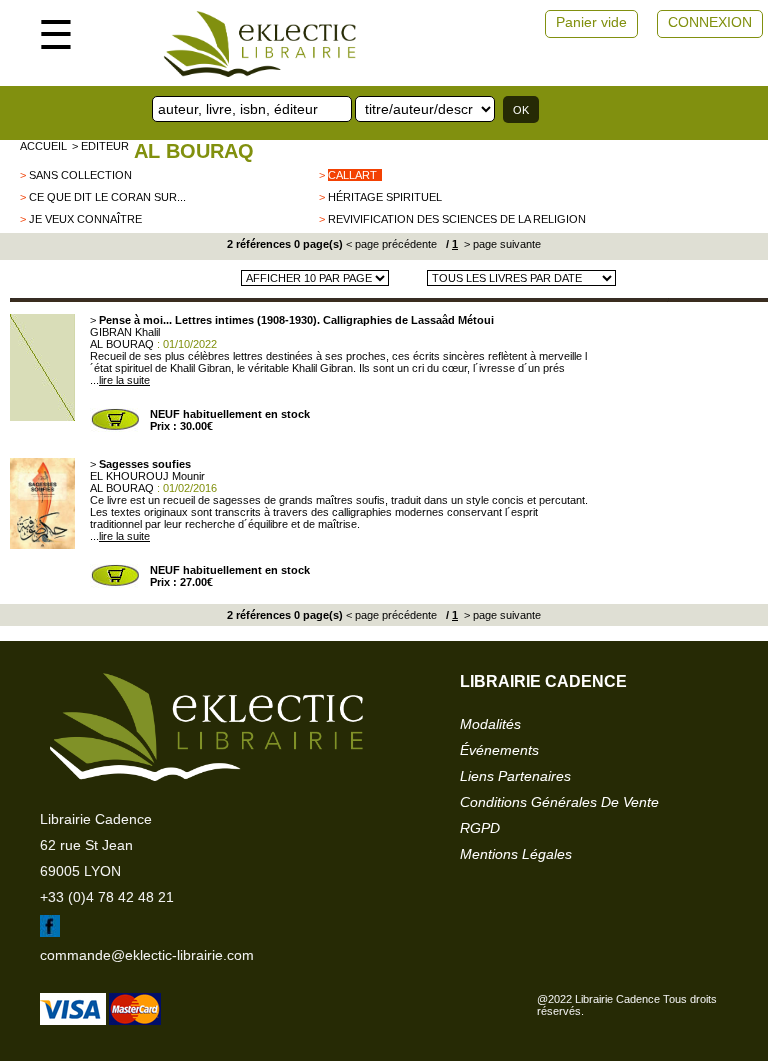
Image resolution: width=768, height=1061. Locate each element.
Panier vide (591, 22)
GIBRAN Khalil (125, 332)
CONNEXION (710, 22)
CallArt (352, 175)
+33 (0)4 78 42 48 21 (107, 897)
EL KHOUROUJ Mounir (147, 476)
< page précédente (391, 244)
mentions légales (516, 854)
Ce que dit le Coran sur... (107, 197)
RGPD (480, 828)
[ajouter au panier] (115, 428)
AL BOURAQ (194, 151)
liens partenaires (515, 776)
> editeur (100, 146)
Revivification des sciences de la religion (457, 219)
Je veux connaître (85, 219)
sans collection (80, 175)
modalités (490, 724)
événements (499, 750)
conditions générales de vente (559, 802)
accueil (43, 146)
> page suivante (501, 244)
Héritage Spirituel (385, 197)
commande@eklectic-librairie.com (147, 955)
